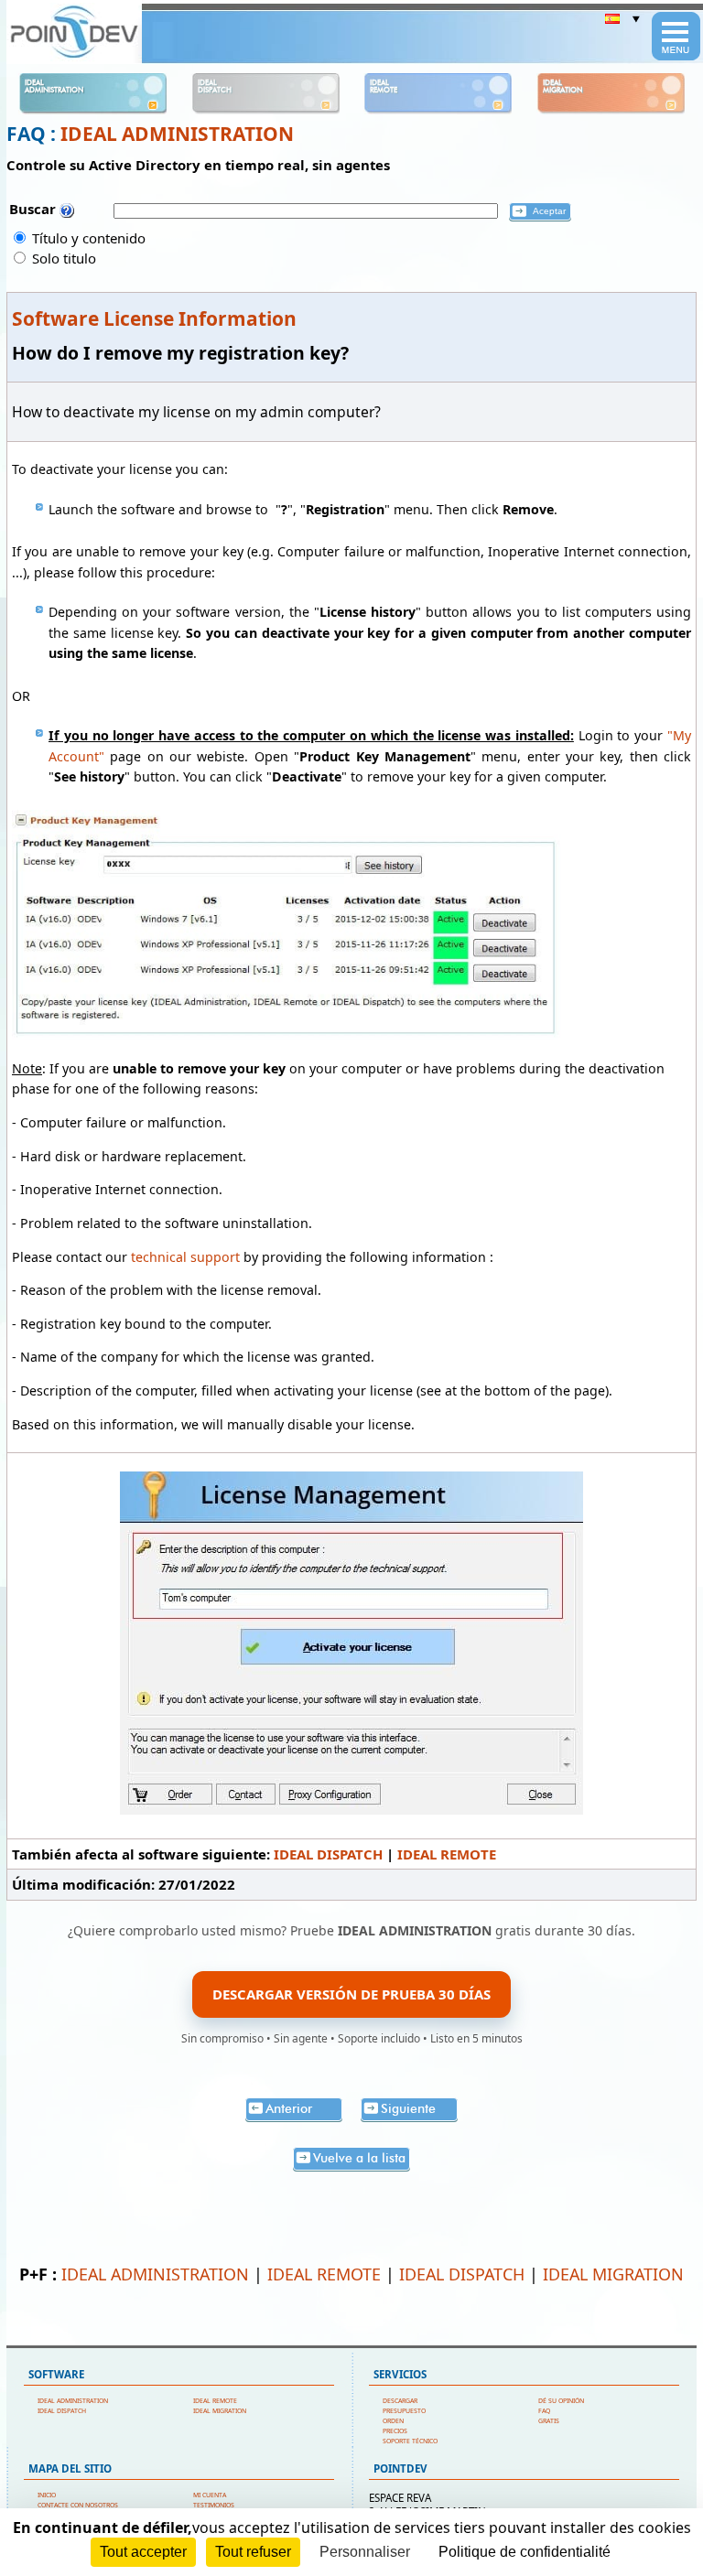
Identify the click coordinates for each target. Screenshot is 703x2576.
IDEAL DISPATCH (328, 1854)
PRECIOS (395, 2431)
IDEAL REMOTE (447, 1854)
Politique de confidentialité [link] (525, 2552)
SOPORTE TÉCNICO (410, 2441)
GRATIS (549, 2421)
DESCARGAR (400, 2401)
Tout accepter (143, 2552)
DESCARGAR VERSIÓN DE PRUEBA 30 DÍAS (351, 1994)
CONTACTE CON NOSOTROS (78, 2505)
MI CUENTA (210, 2495)
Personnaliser (365, 2552)
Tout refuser (253, 2552)
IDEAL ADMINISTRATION (177, 134)
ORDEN (393, 2421)
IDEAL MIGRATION (613, 2274)
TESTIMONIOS (214, 2505)
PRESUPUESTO (404, 2411)
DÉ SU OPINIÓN (561, 2401)
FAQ (544, 2411)
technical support (185, 1257)
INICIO (47, 2495)
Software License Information (154, 318)
